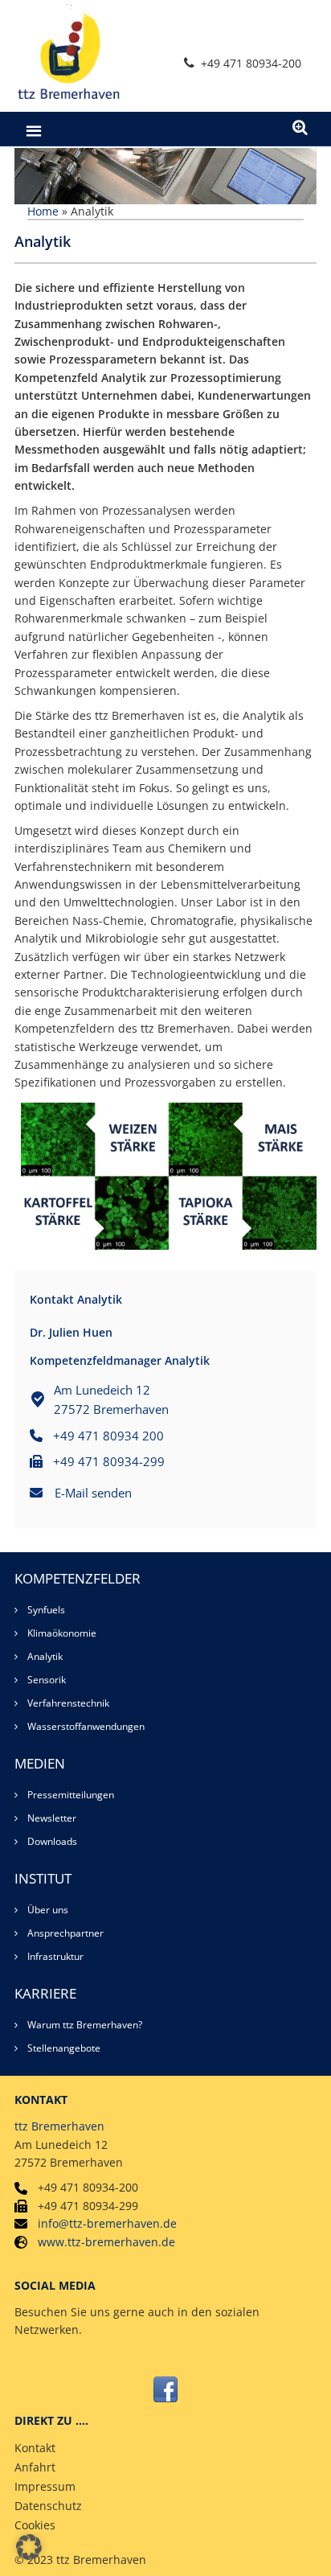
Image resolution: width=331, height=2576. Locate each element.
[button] (29, 2547)
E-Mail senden (93, 1493)
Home (43, 211)
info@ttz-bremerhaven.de (107, 2223)
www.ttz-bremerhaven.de (106, 2242)
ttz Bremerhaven (59, 2126)
